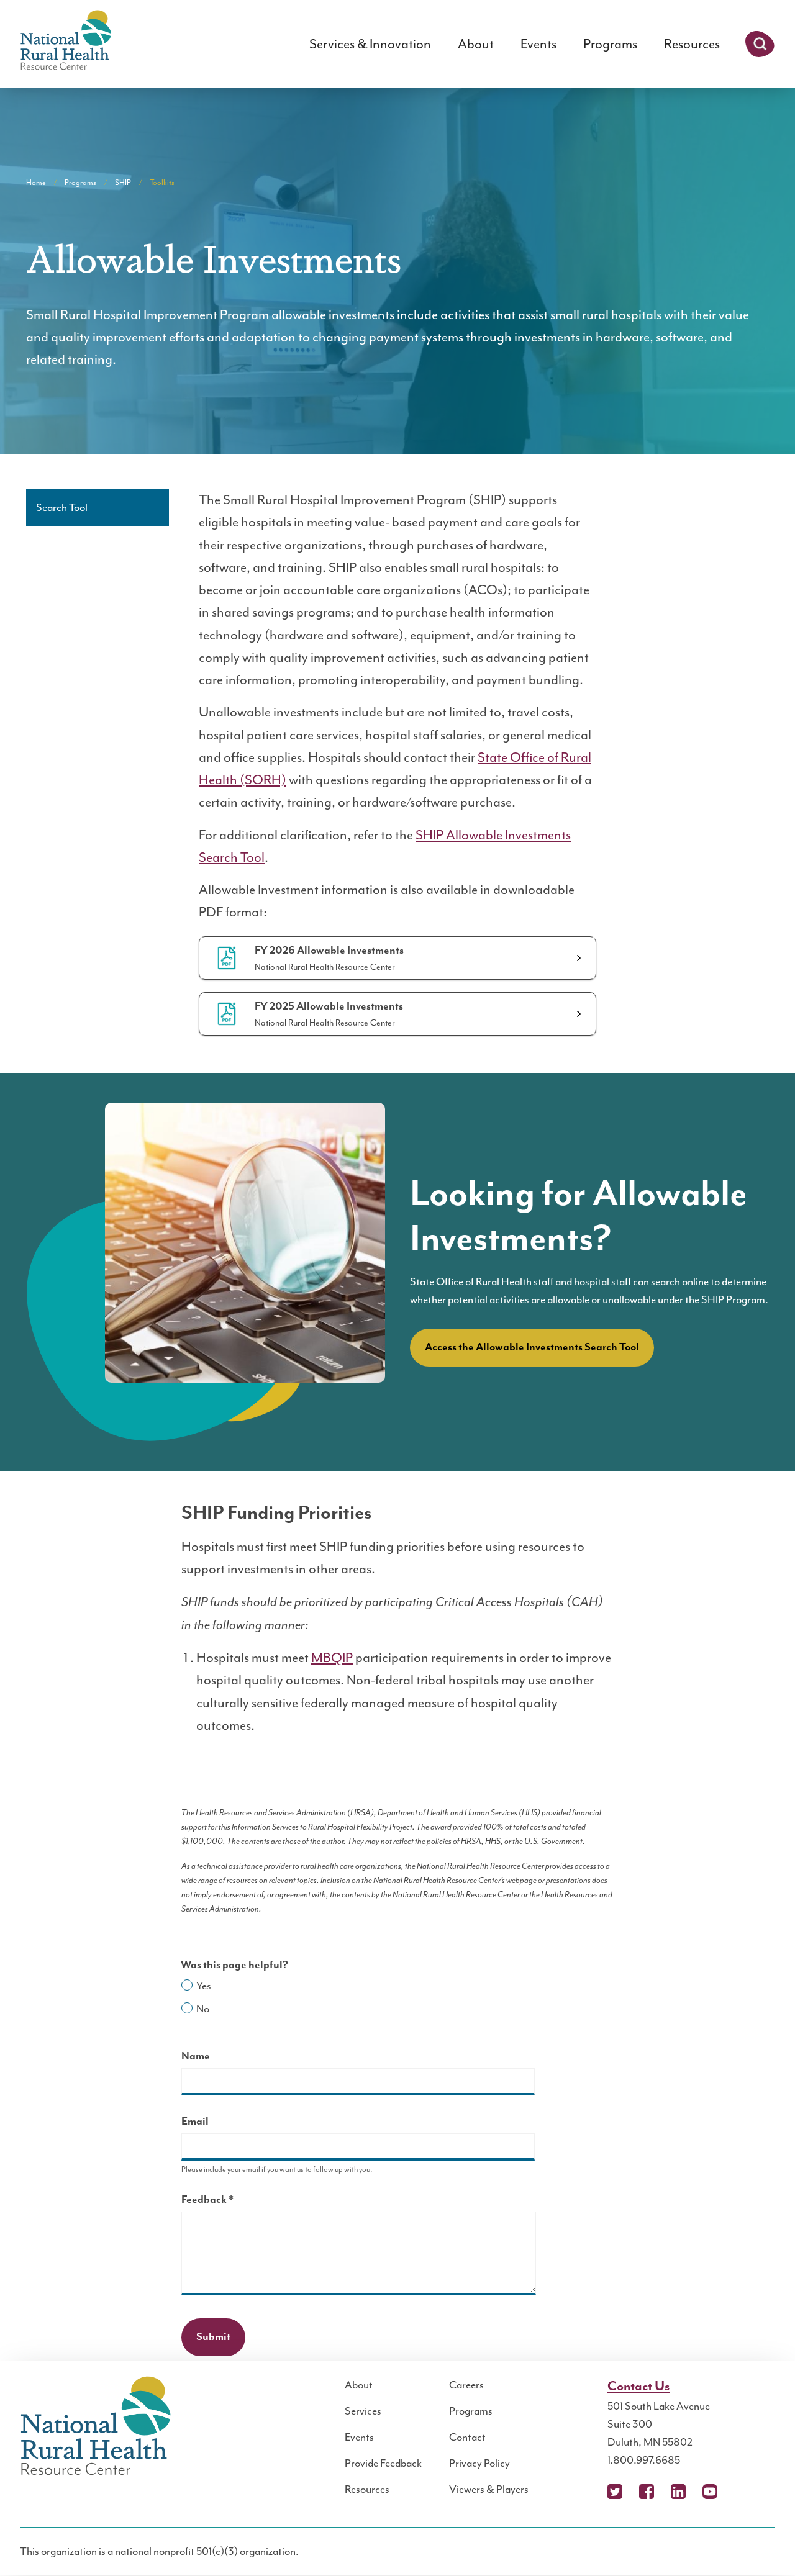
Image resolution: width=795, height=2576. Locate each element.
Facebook (647, 2492)
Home (36, 183)
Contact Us (638, 2387)
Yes (204, 1986)
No (203, 2009)
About (476, 44)
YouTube (710, 2492)
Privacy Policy (479, 2463)
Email (195, 2122)
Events (538, 44)
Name (196, 2056)
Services (363, 2411)
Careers (466, 2385)
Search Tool (62, 507)
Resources (692, 44)
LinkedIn (678, 2492)
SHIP (123, 183)
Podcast (742, 2492)
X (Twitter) (615, 2492)
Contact (467, 2437)
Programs (610, 44)
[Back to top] (761, 2542)
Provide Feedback (383, 2463)
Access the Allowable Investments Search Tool (532, 1347)
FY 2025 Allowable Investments (329, 1006)
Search (760, 44)
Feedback (229, 2201)
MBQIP (332, 1658)
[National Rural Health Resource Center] (66, 41)
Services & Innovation (370, 44)
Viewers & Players (489, 2489)
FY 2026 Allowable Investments (329, 951)
